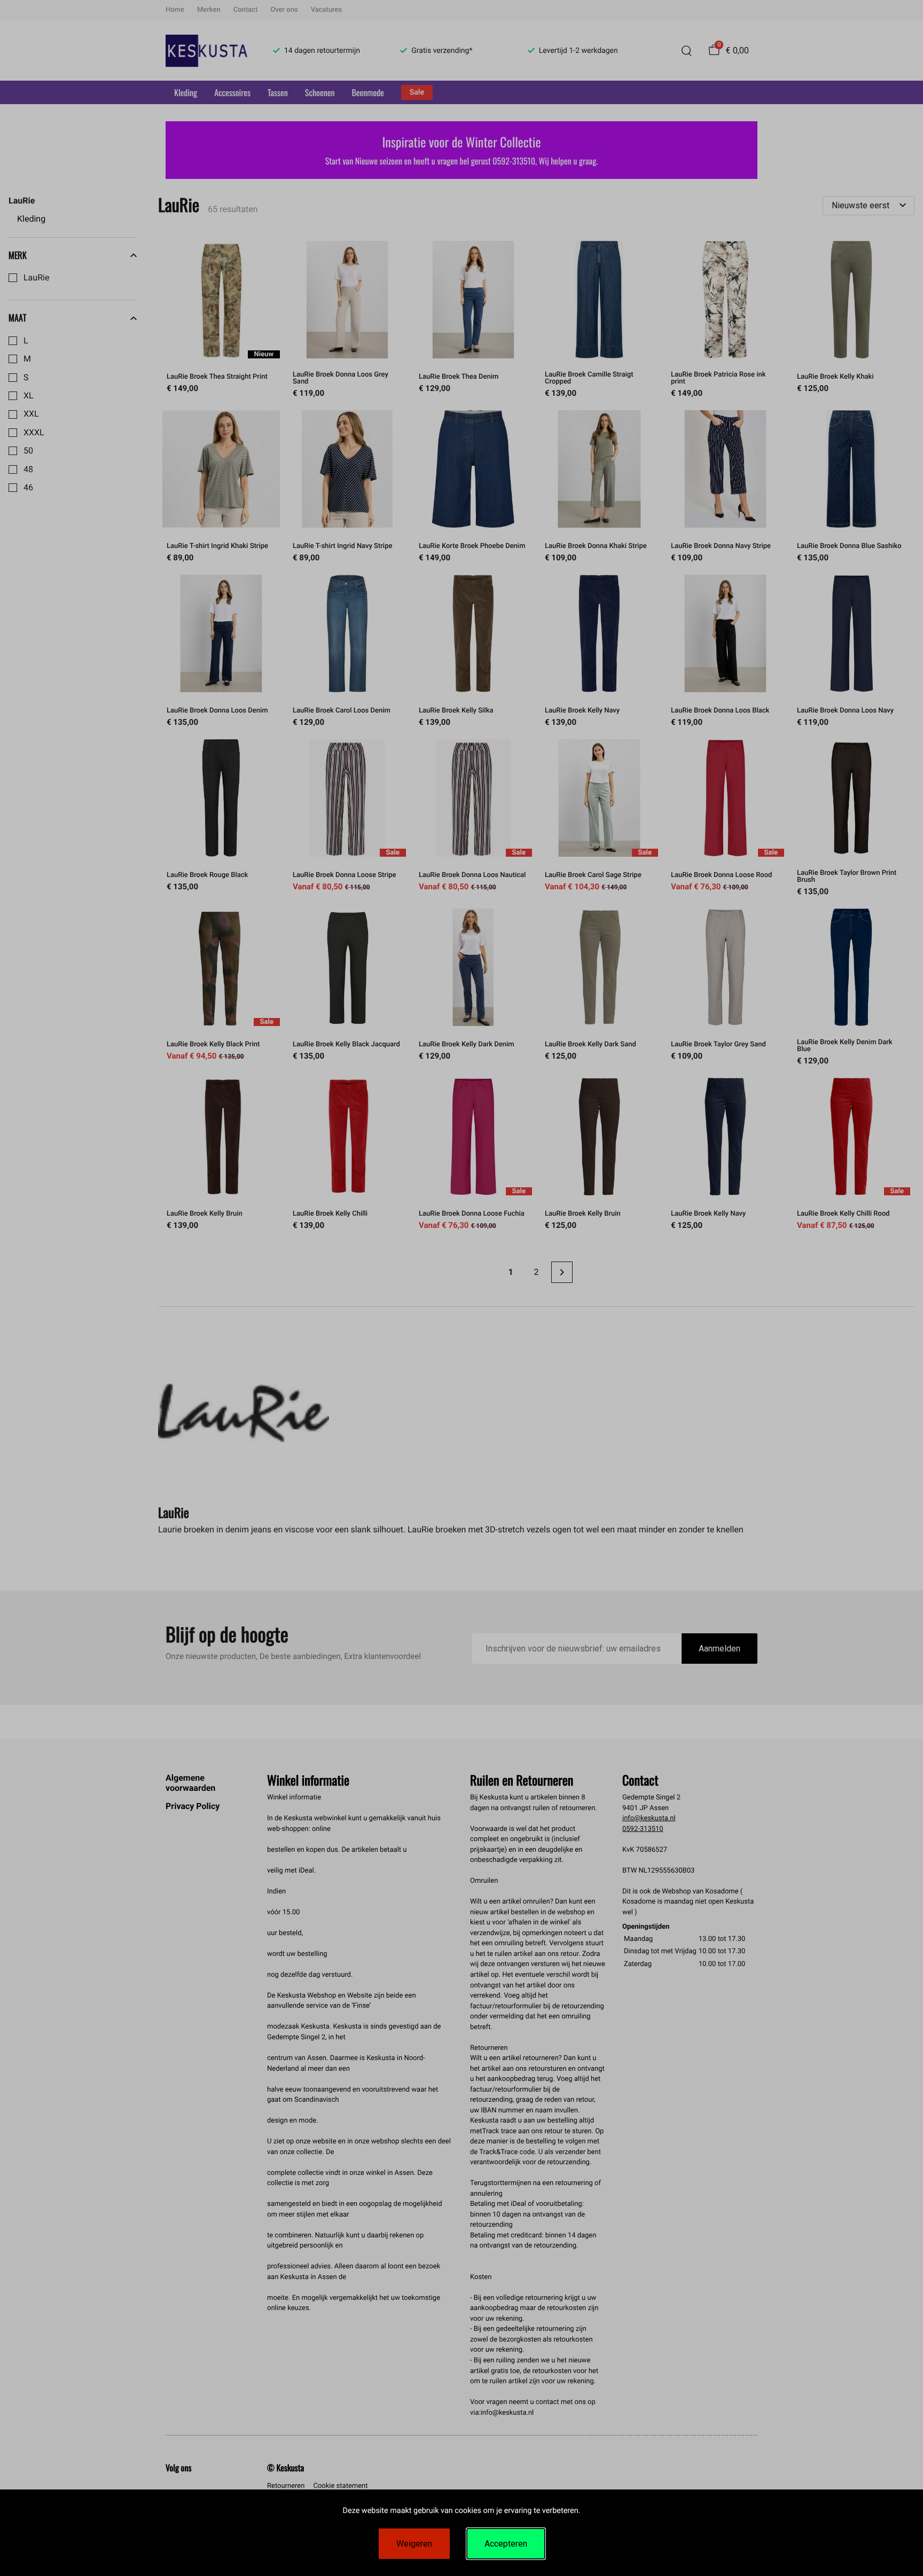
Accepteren (506, 2544)
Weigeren (414, 2544)
